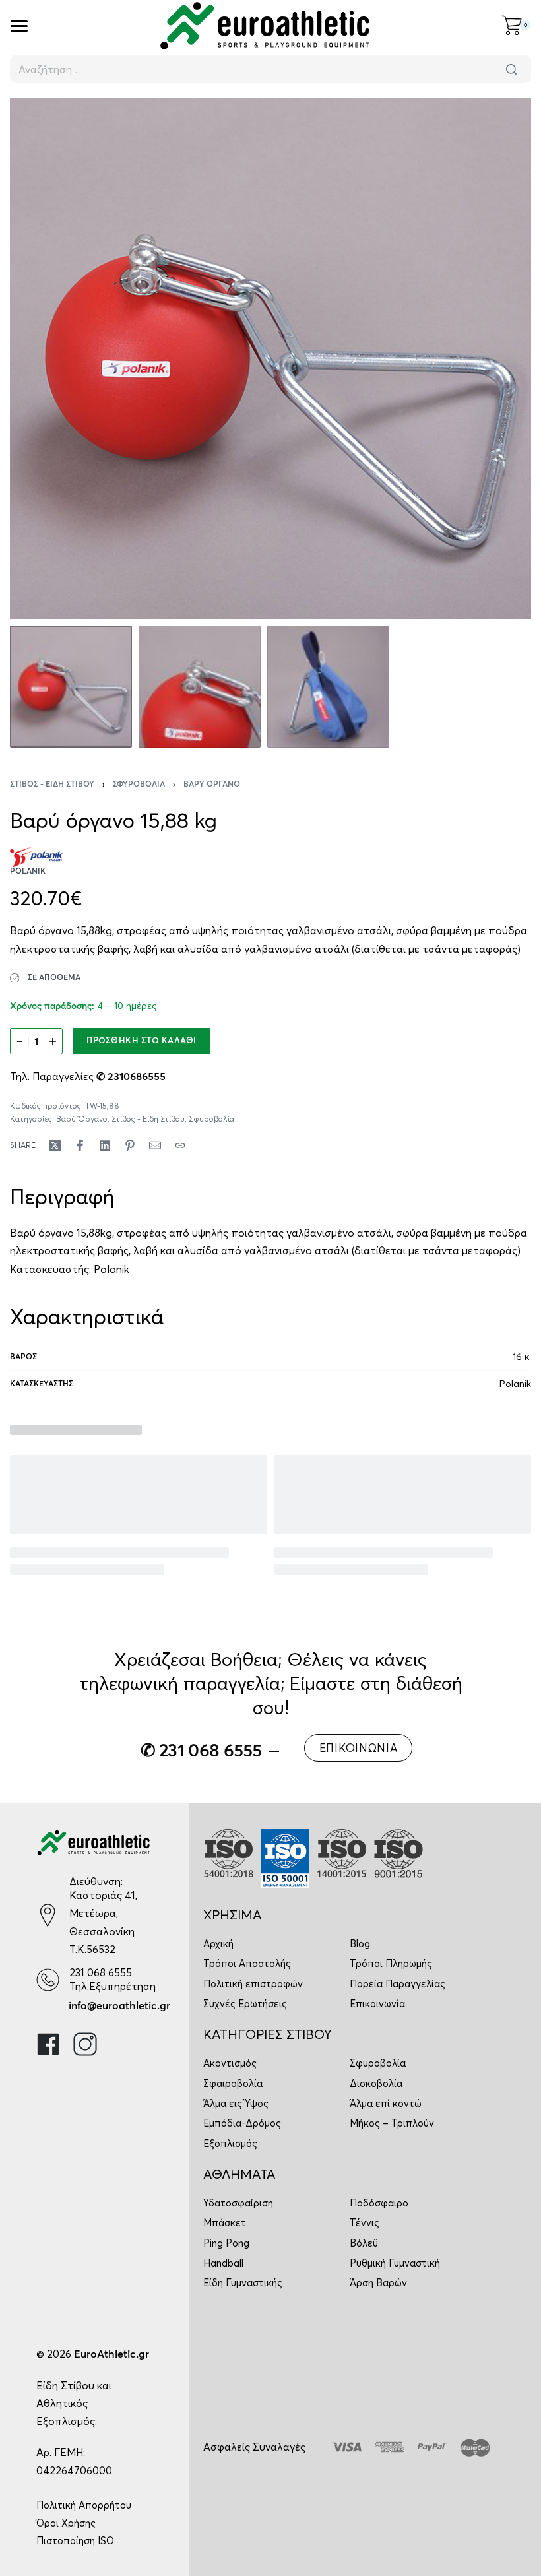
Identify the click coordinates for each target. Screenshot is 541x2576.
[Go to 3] (328, 687)
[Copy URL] (180, 1145)
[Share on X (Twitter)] (55, 1145)
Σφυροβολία (139, 785)
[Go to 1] (71, 687)
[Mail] (155, 1145)
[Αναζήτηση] (511, 69)
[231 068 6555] (48, 1980)
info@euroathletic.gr (119, 2006)
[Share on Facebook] (80, 1145)
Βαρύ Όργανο (212, 785)
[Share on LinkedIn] (105, 1145)
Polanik (111, 1269)
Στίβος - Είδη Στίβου (52, 785)
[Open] (19, 26)
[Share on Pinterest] (130, 1145)
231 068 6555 (101, 1972)
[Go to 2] (200, 687)
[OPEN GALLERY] (270, 358)
